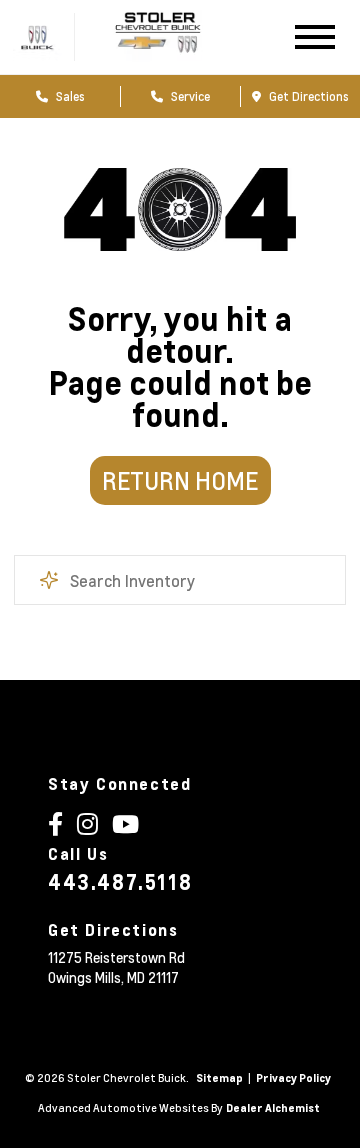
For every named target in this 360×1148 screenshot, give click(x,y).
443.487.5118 (120, 882)
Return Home (180, 480)
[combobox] (179, 580)
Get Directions (307, 96)
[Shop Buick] (37, 37)
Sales (69, 96)
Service (189, 96)
